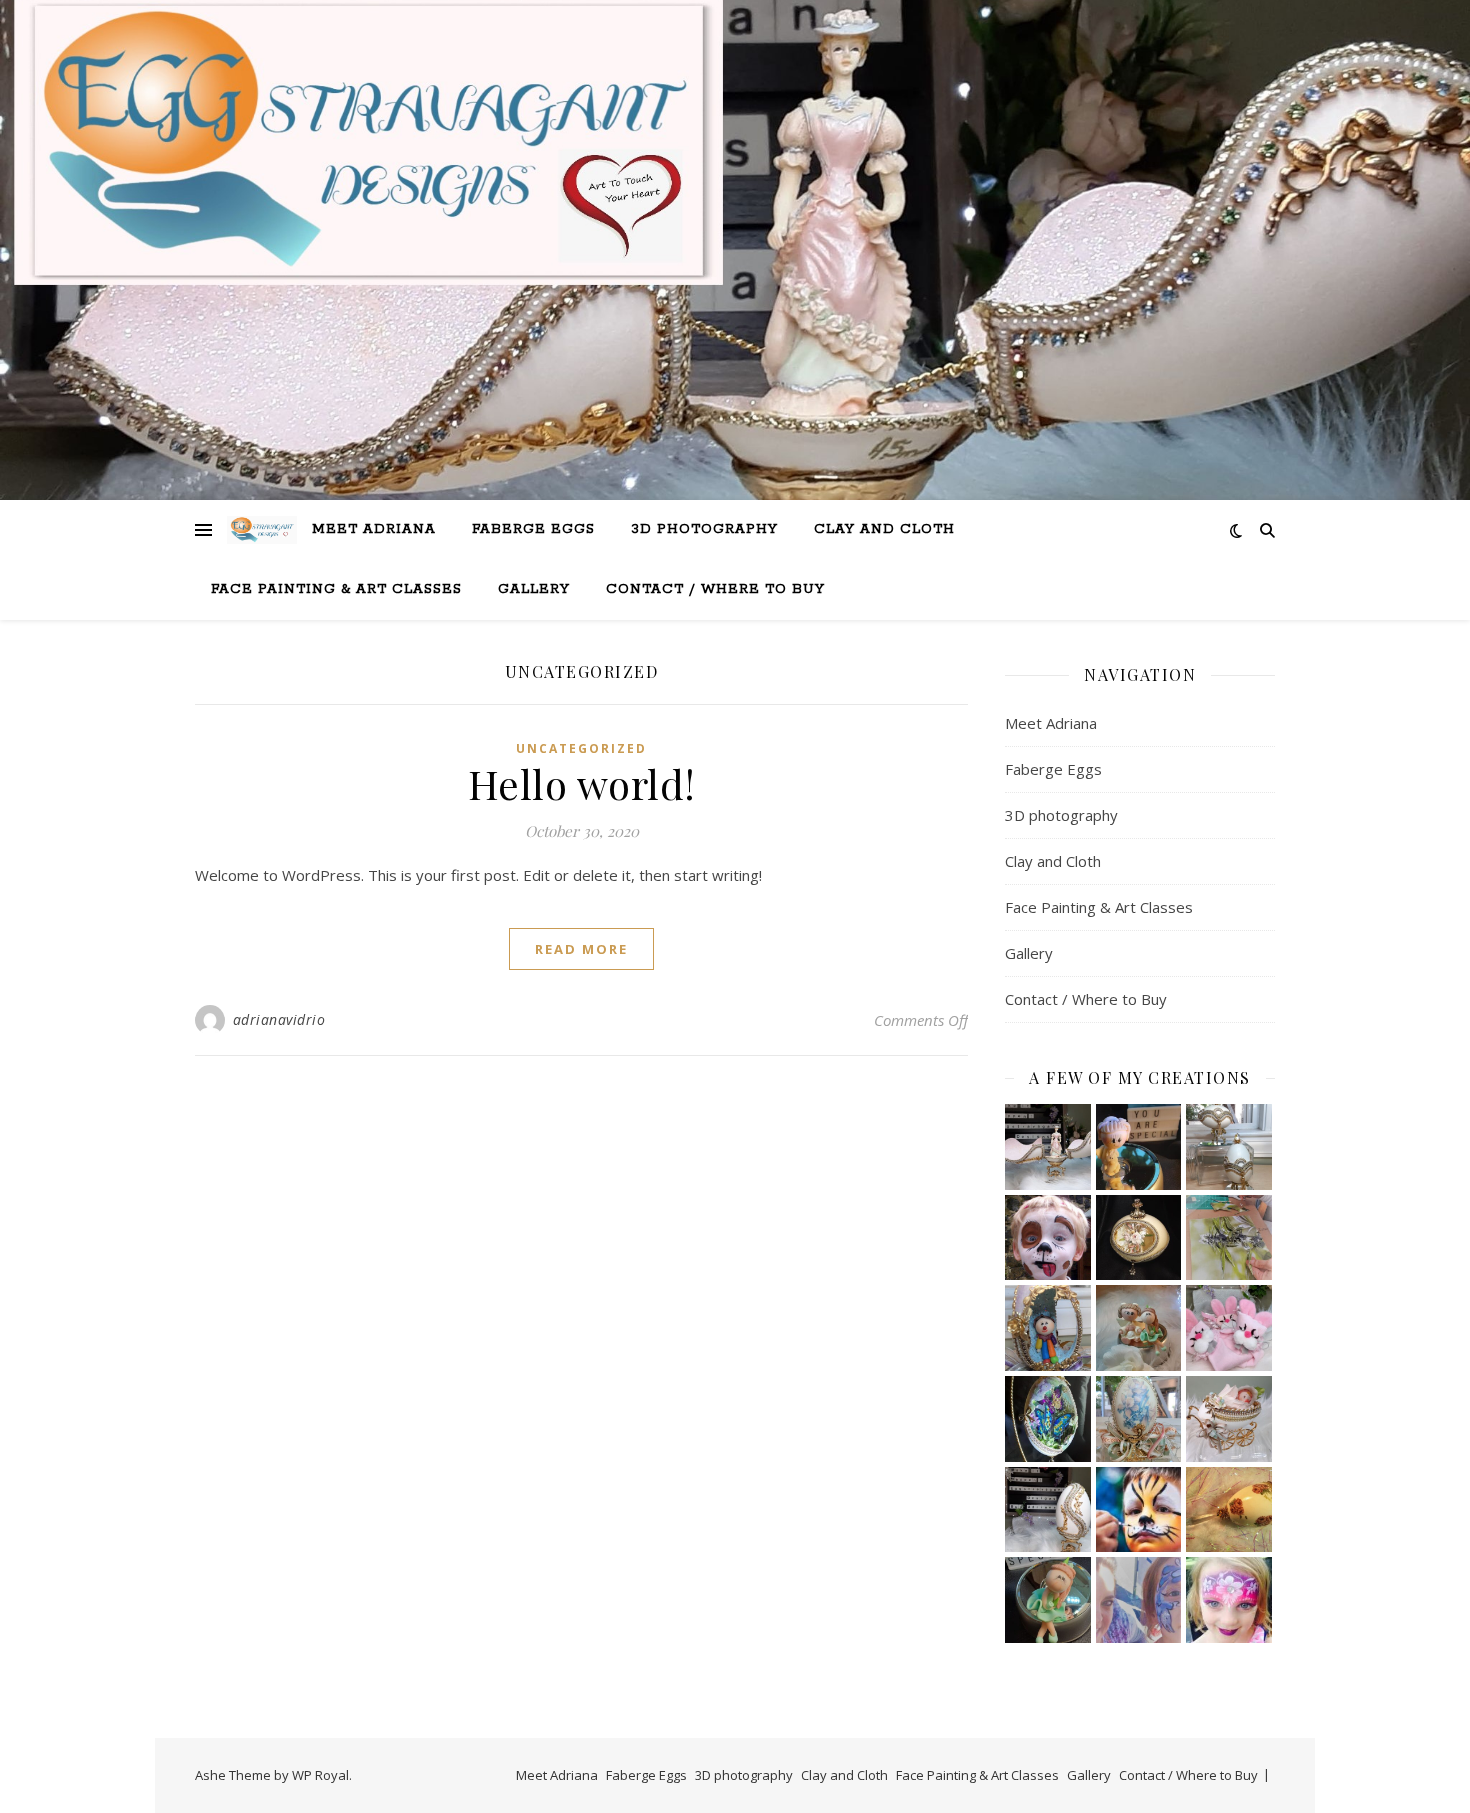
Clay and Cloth (884, 529)
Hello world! (582, 783)
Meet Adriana (374, 529)
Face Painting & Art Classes (336, 589)
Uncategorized (581, 748)
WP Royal (320, 1775)
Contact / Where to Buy (715, 589)
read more (581, 949)
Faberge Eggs (533, 529)
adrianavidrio (279, 1019)
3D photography (704, 529)
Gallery (534, 589)
